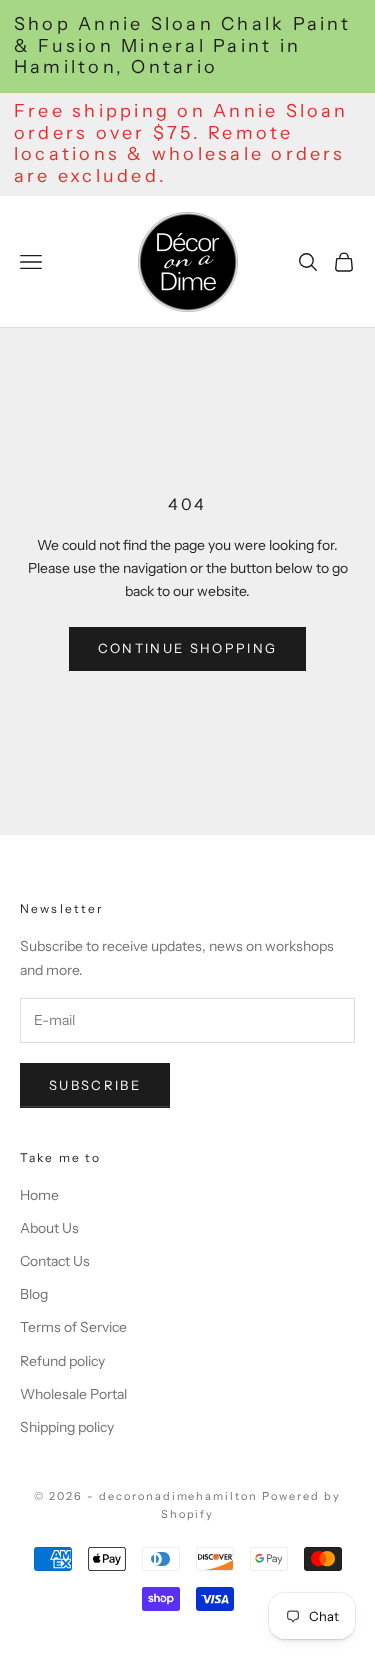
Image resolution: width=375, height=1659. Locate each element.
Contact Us (55, 1261)
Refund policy (62, 1361)
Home (39, 1195)
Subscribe (95, 1085)
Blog (34, 1294)
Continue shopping (188, 648)
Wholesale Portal (73, 1394)
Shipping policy (67, 1427)
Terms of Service (73, 1327)
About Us (49, 1228)
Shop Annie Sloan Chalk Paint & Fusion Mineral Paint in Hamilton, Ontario (183, 46)
